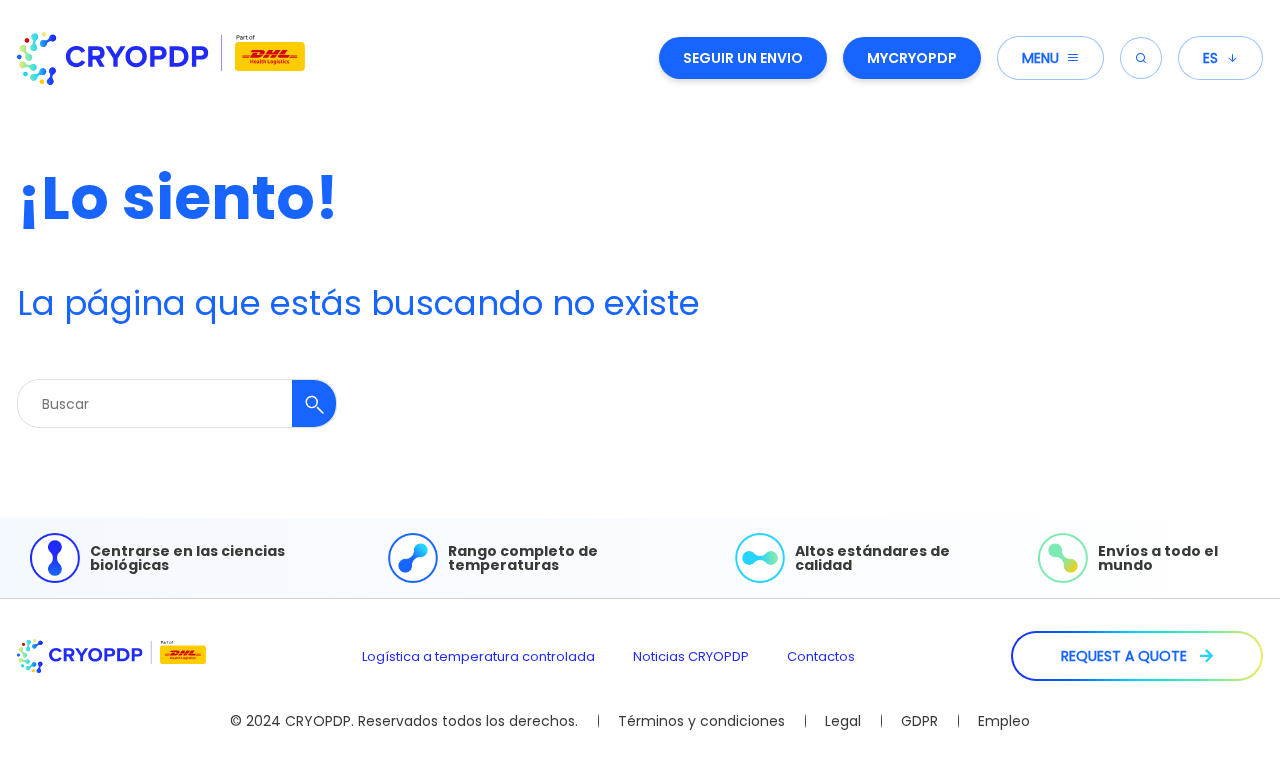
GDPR (919, 721)
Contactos (821, 656)
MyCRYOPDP (912, 58)
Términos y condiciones (701, 721)
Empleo (1004, 721)
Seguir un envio (743, 58)
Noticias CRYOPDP (691, 656)
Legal (843, 721)
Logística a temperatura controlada (478, 656)
